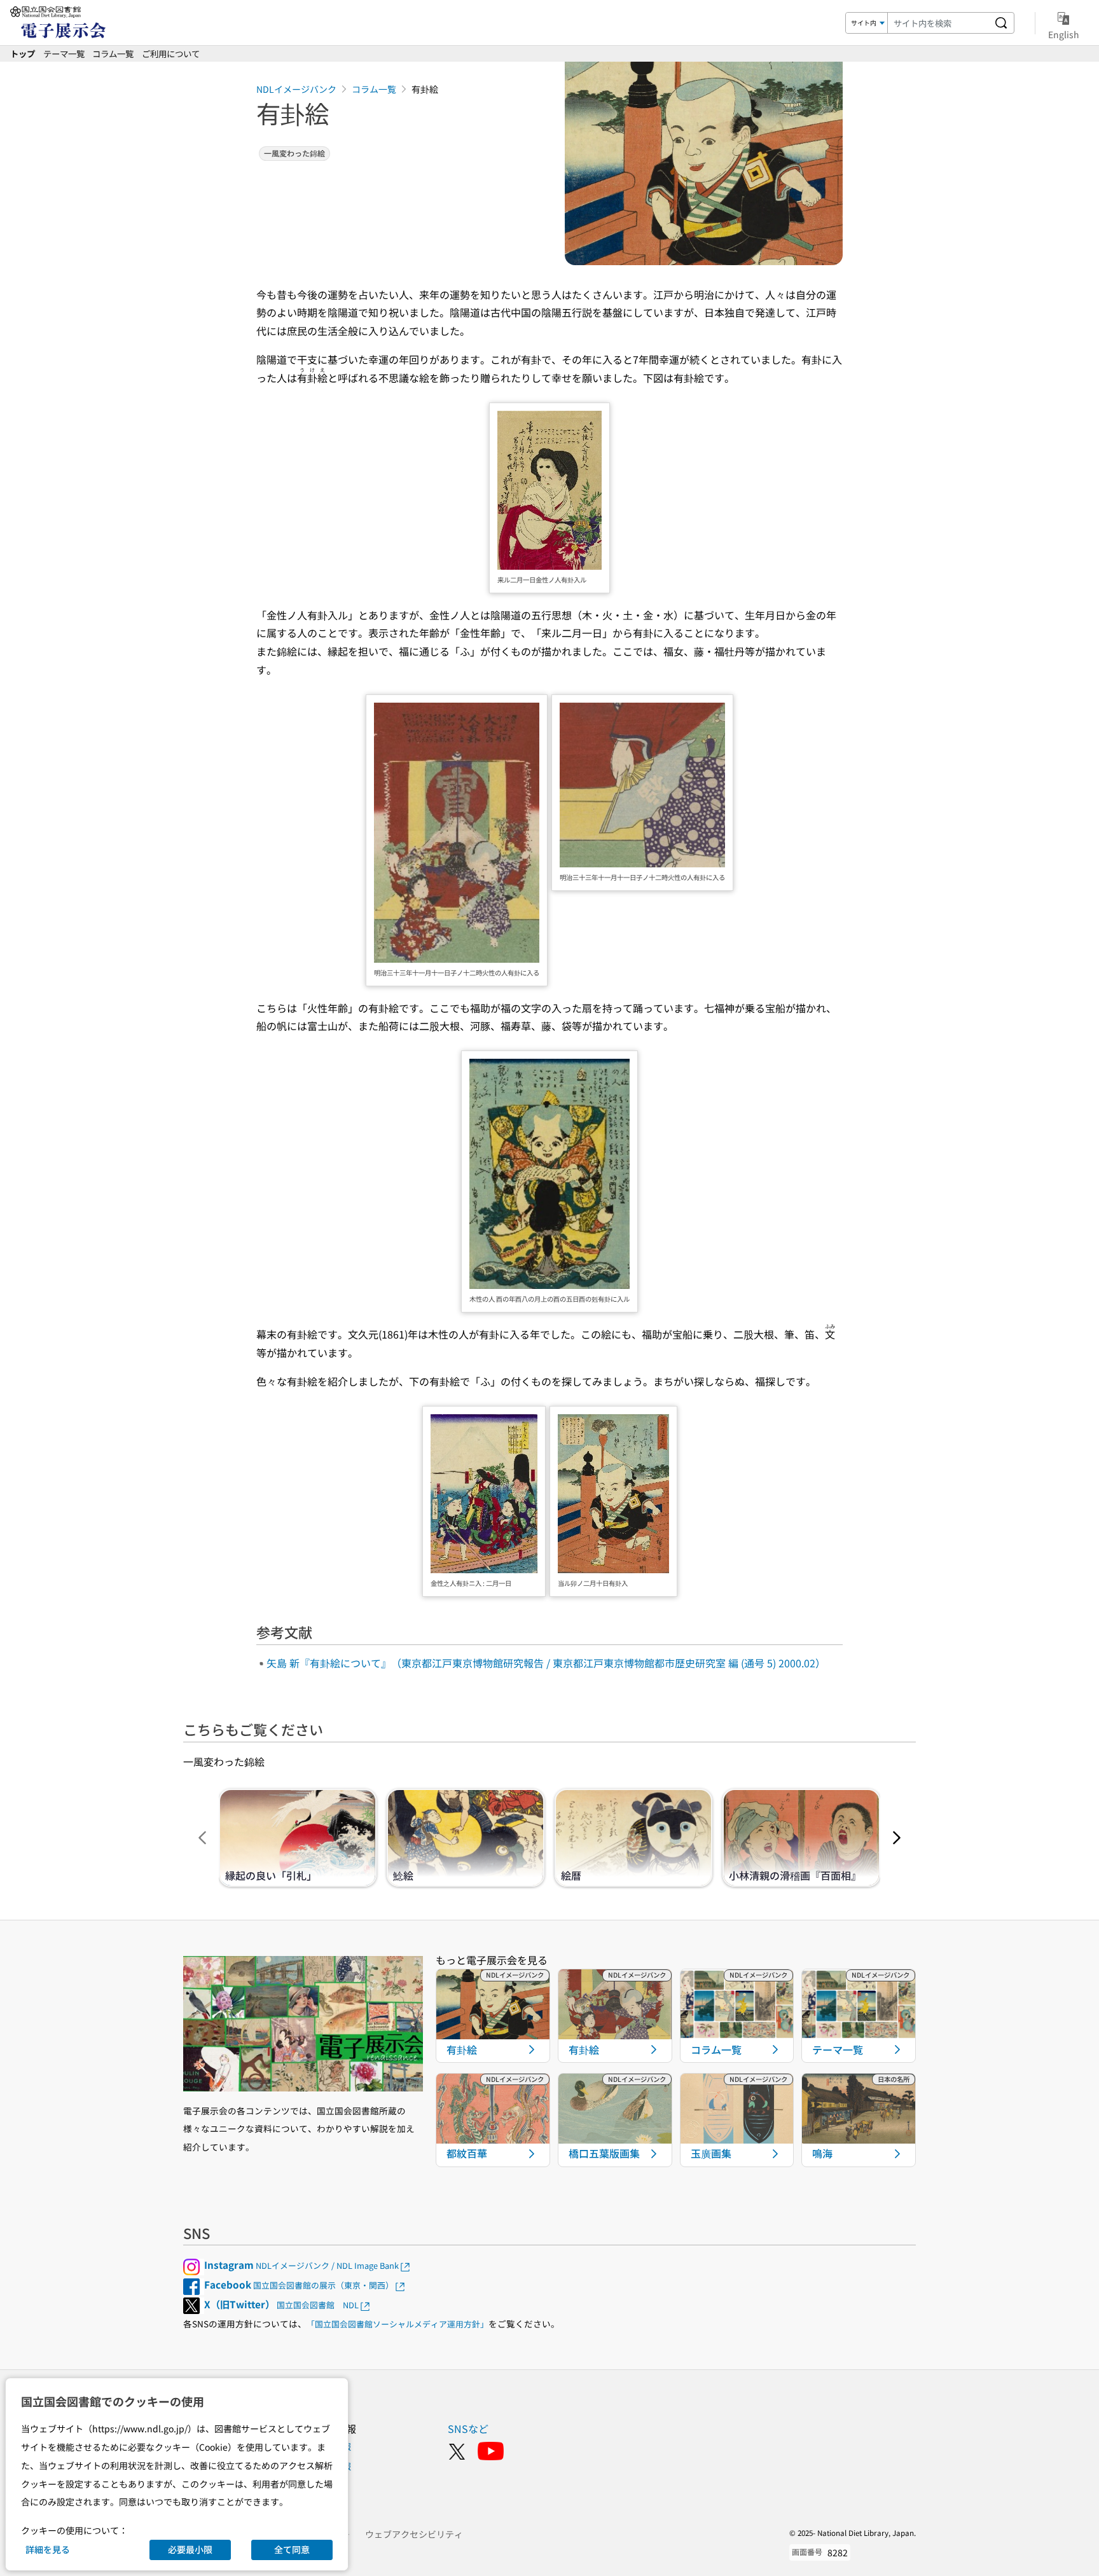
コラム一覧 (113, 53)
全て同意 (292, 2549)
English (1064, 34)
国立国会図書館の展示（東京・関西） (299, 2285)
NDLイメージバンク (296, 89)
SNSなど (468, 2428)
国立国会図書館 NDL (281, 2305)
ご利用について (171, 53)
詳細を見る (48, 2549)
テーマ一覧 (64, 53)
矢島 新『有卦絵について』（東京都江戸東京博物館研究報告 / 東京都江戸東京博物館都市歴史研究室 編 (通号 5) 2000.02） (546, 1663)
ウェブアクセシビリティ (414, 2534)
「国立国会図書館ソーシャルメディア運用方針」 (397, 2324)
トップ (23, 53)
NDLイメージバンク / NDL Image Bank (301, 2265)
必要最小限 (190, 2549)
